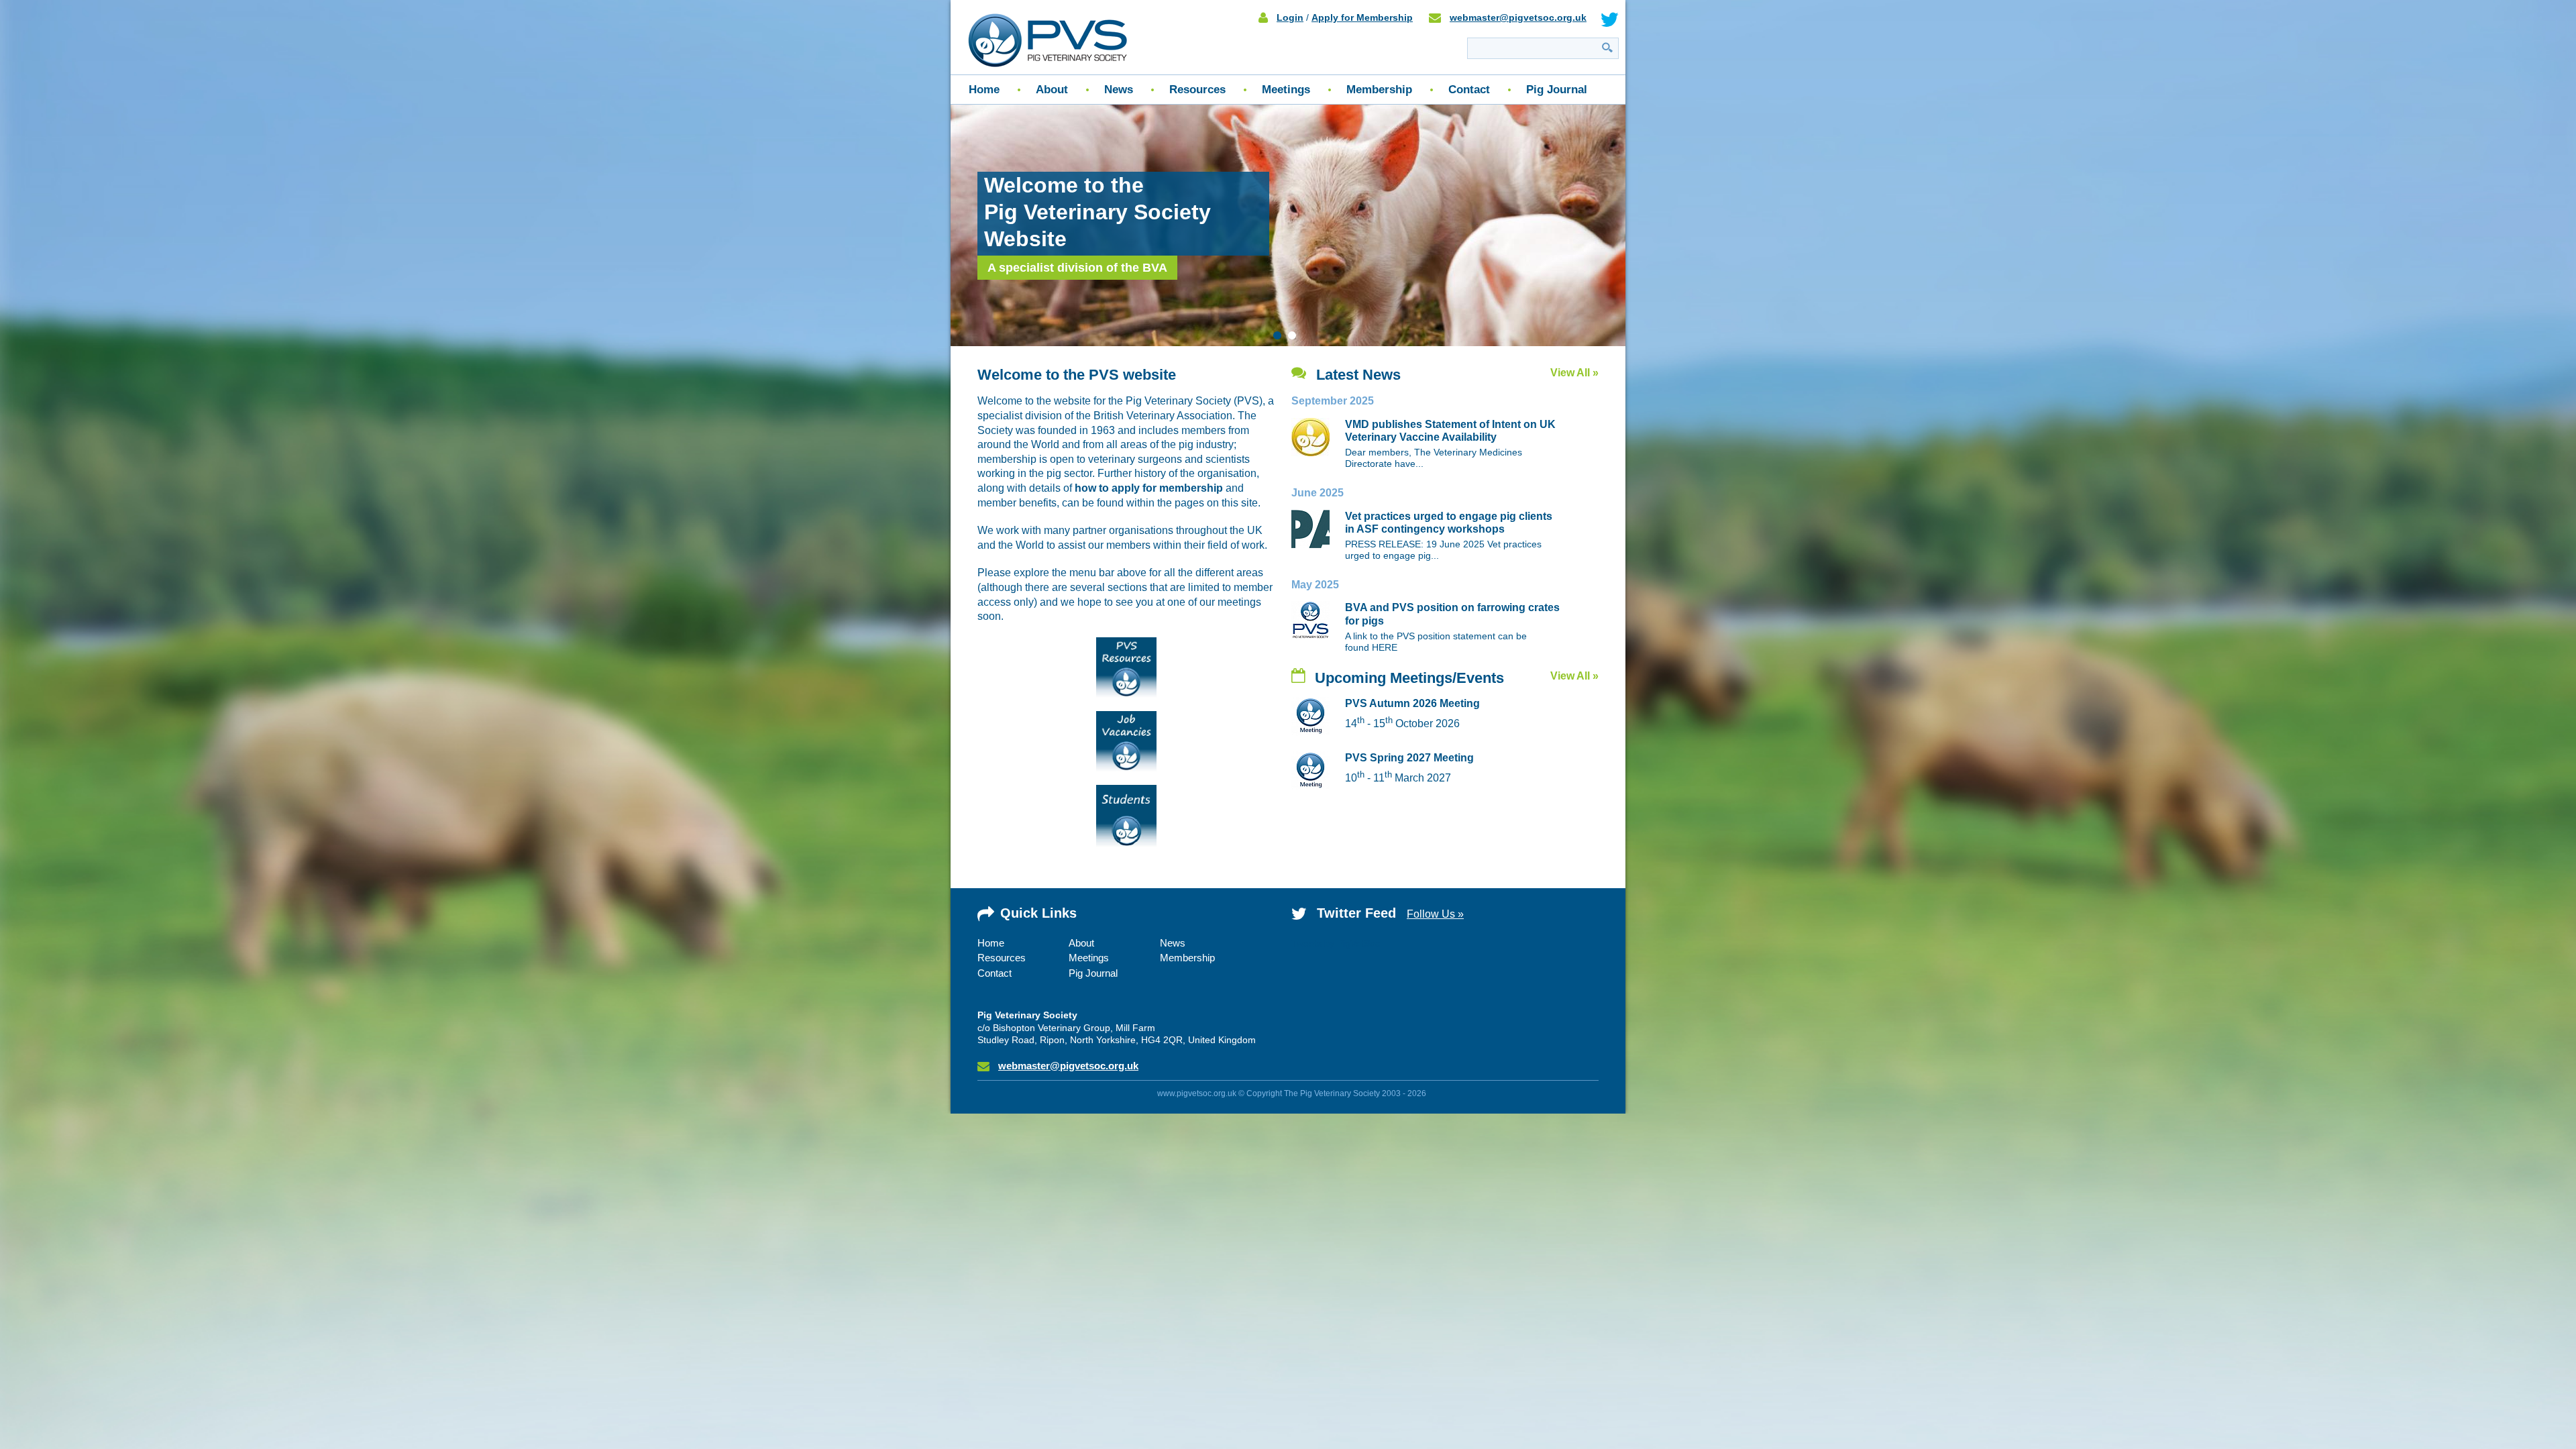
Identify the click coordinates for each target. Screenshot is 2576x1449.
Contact (1469, 90)
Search (1607, 47)
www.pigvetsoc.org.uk (1197, 1093)
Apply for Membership (1362, 17)
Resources (1197, 90)
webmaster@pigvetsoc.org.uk (1518, 17)
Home (984, 90)
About (1052, 90)
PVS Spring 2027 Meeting (1409, 758)
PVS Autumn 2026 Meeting (1412, 703)
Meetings (1286, 90)
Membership (1379, 90)
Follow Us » (1435, 914)
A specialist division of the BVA (1077, 268)
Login (1290, 17)
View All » (1574, 373)
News (1119, 90)
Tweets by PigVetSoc (1336, 943)
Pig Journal (1557, 90)
